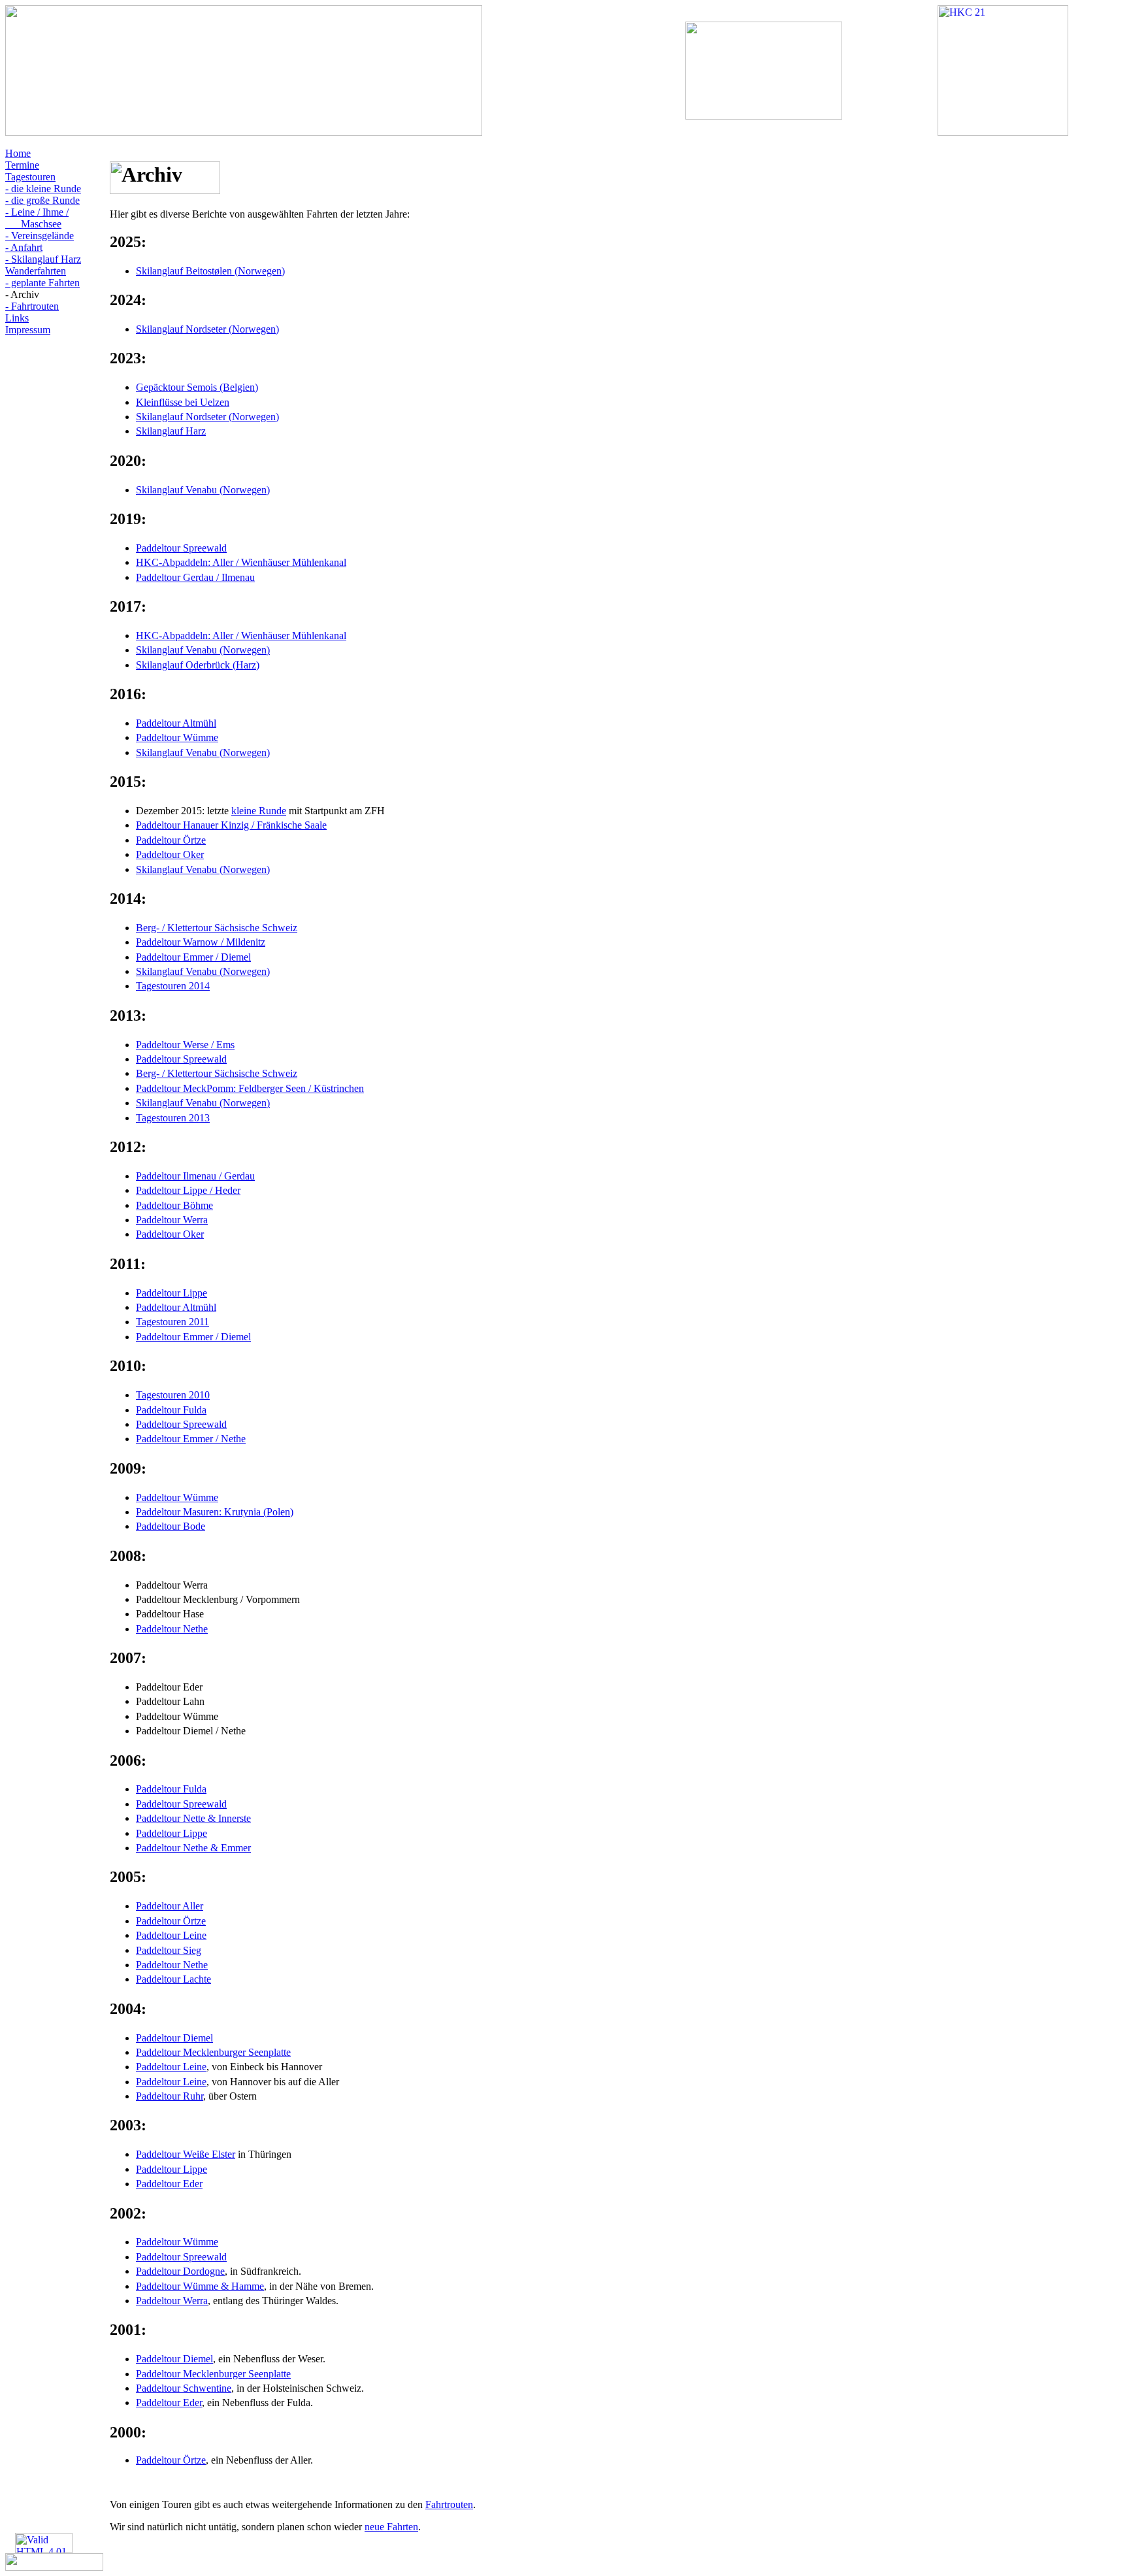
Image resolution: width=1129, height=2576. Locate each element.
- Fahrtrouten (32, 306)
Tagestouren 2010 (173, 1395)
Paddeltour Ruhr (170, 2096)
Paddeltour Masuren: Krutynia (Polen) (215, 1512)
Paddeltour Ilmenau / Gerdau (195, 1176)
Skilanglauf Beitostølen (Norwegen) (210, 271)
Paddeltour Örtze (171, 840)
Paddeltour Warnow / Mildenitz (201, 942)
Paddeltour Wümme (177, 737)
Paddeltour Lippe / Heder (188, 1190)
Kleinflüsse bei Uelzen (183, 402)
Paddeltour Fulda (171, 1410)
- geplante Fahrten (42, 283)
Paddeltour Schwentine (184, 2388)
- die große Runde (42, 200)
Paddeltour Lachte (173, 1979)
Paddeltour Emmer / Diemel (193, 957)
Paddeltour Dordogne (180, 2271)
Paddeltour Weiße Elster (186, 2154)
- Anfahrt (24, 247)
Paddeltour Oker (170, 854)
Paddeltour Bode (171, 1526)
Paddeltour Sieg (169, 1950)
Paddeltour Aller (170, 1906)
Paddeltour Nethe (172, 1629)
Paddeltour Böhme (174, 1205)
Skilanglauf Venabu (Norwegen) (203, 490)
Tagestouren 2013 (173, 1118)
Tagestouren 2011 (172, 1322)
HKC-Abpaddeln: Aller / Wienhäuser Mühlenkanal (241, 562)
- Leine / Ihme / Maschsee (37, 218)
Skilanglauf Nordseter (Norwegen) (207, 329)
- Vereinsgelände (40, 236)
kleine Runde (259, 811)
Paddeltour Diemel (174, 2038)
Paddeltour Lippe (172, 1293)
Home (18, 153)
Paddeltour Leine (171, 1935)
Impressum (28, 330)
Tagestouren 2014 (173, 986)
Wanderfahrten (36, 271)
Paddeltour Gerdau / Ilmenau (195, 577)
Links (17, 318)
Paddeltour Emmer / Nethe (191, 1439)
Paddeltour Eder (169, 2184)
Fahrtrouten (449, 2504)
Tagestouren (30, 177)
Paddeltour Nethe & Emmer (193, 1848)
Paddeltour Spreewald (181, 548)
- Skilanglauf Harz (43, 259)
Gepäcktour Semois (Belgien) (197, 387)
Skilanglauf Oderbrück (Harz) (198, 665)
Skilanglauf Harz (171, 431)
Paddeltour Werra (172, 1220)
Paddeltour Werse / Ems (185, 1045)
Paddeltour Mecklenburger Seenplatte (213, 2052)
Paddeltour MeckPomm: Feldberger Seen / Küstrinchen (250, 1088)
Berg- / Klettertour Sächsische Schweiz (217, 928)
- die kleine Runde (43, 189)
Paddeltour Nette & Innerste (193, 1818)
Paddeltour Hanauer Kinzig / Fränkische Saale (231, 825)
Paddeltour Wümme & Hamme (200, 2286)
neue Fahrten (391, 2527)
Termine (22, 165)
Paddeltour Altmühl (176, 723)
